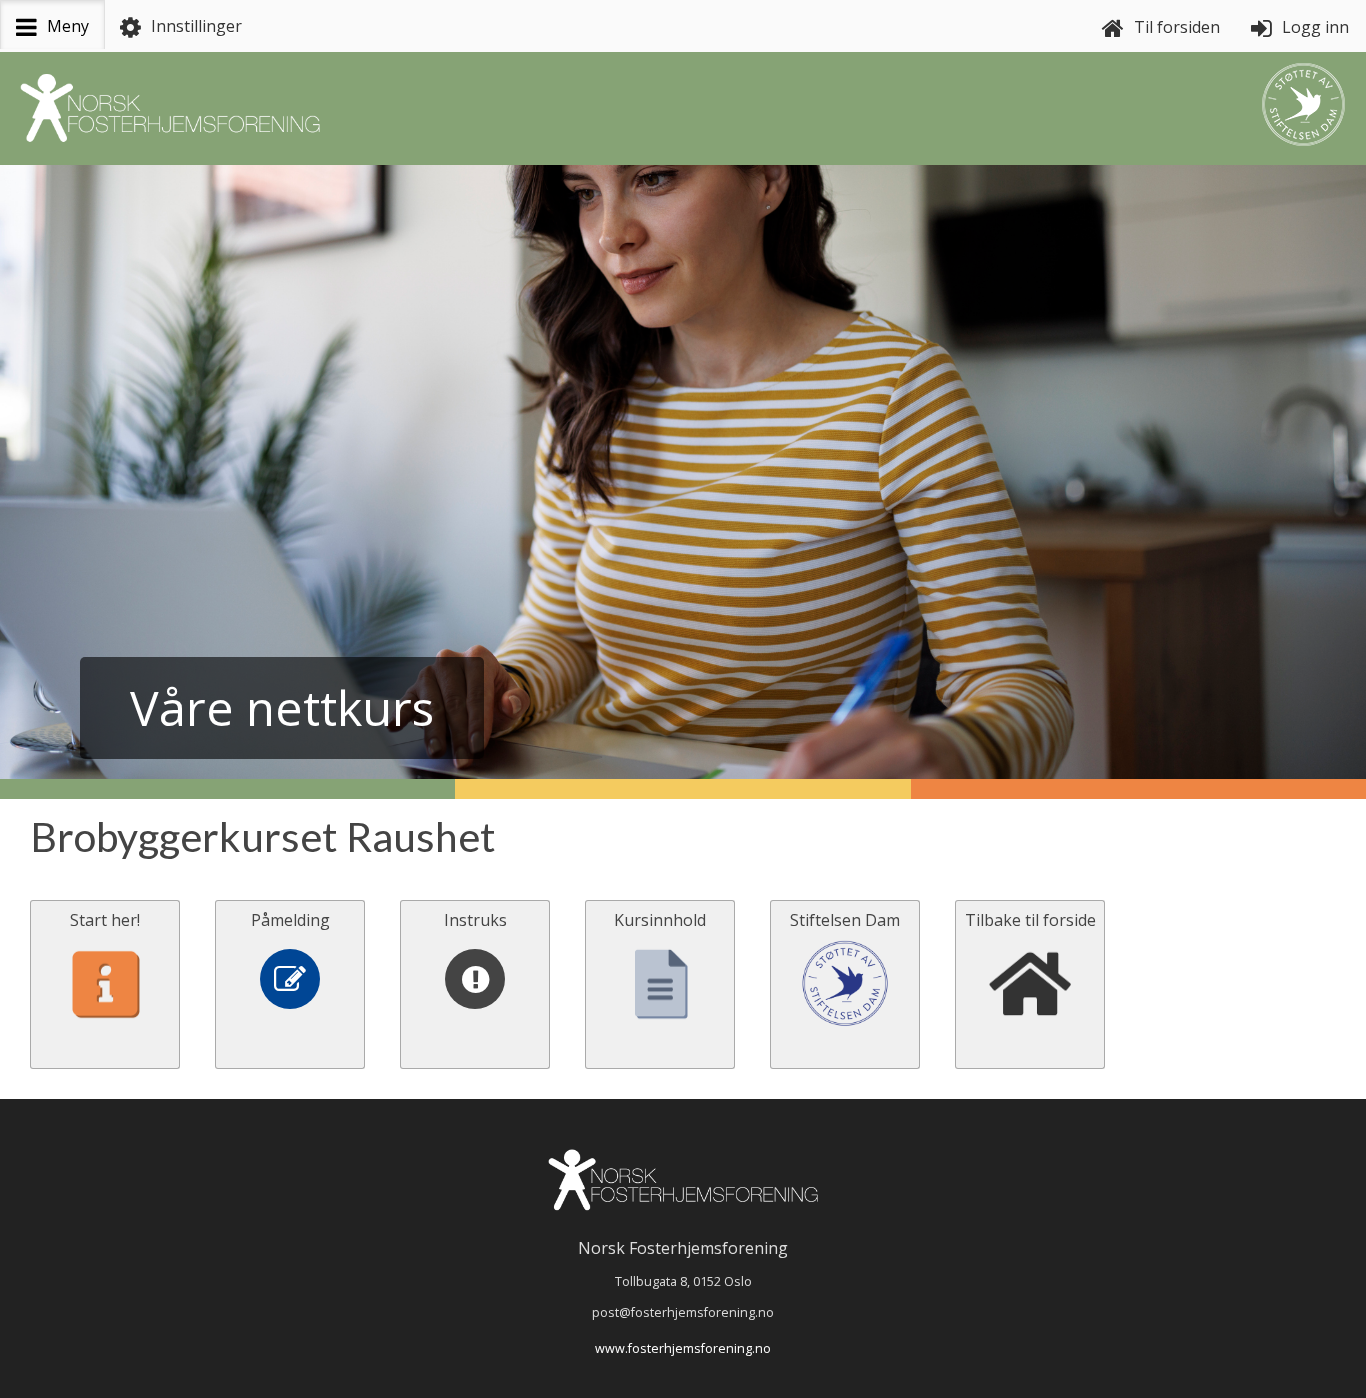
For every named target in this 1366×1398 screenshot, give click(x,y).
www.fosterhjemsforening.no (683, 1348)
